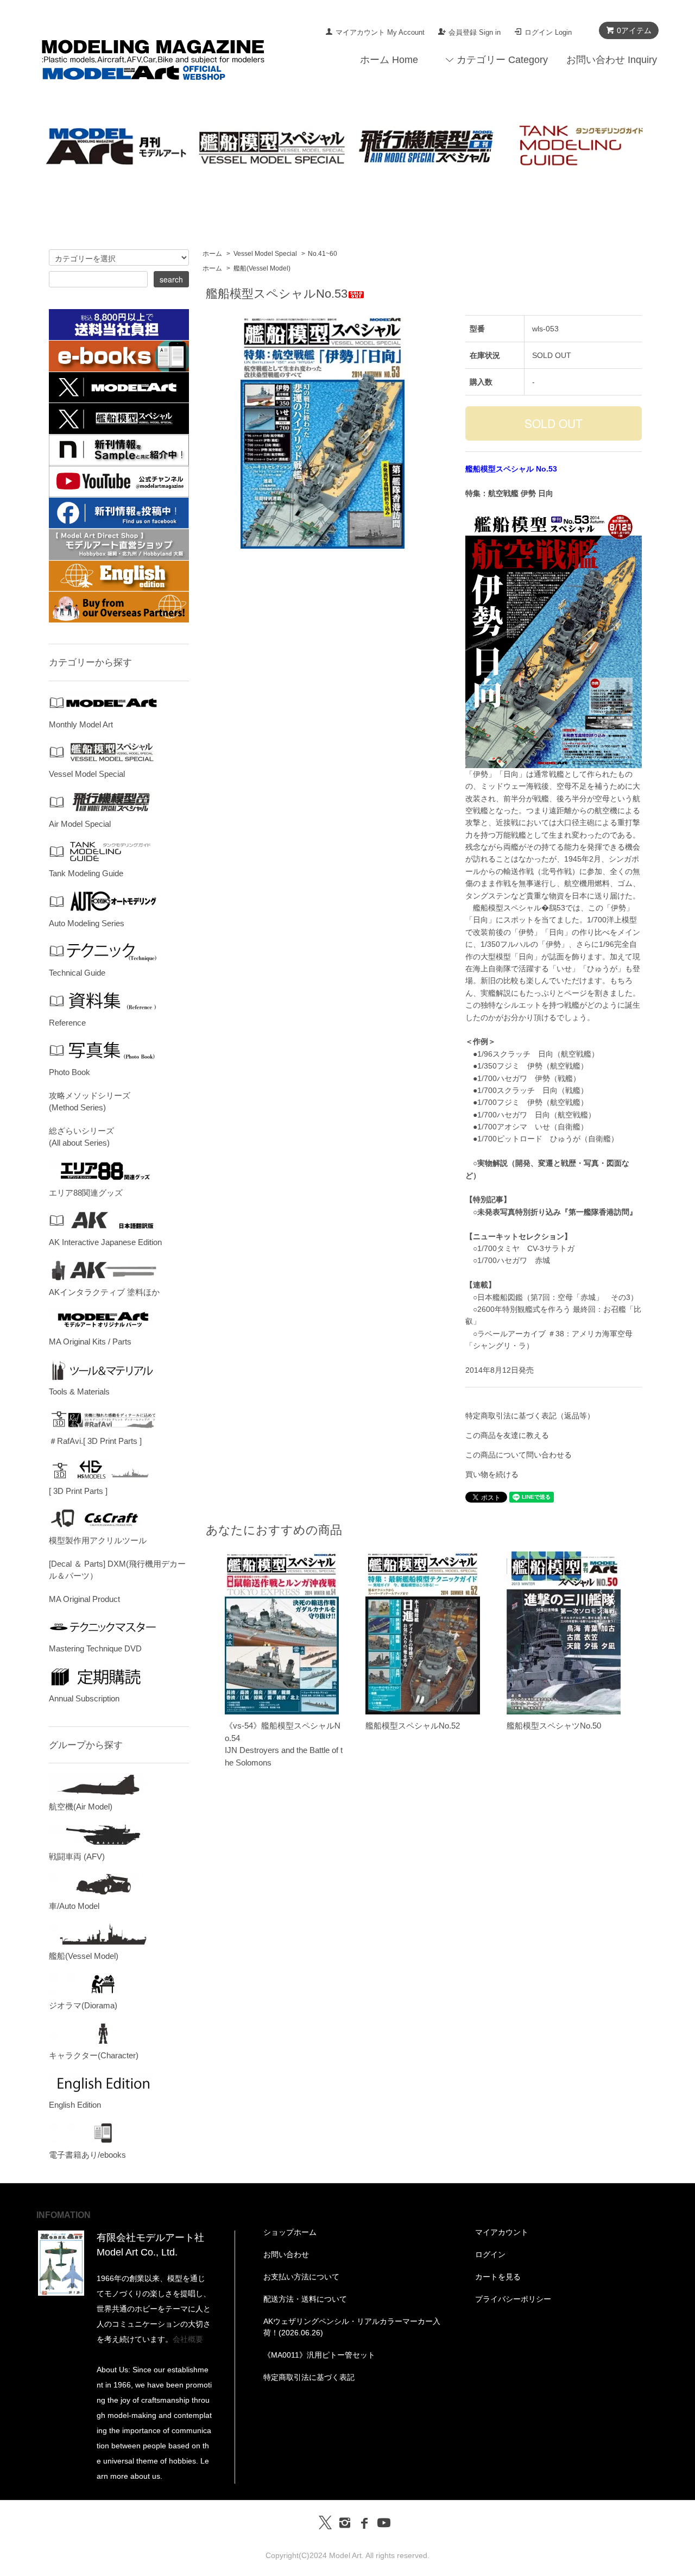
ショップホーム (290, 2232)
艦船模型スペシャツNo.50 (554, 1726)
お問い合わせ (286, 2254)
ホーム (212, 254)
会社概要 (188, 2339)
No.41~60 (323, 254)
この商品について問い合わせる (519, 1455)
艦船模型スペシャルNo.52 (413, 1726)
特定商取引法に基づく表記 (309, 2377)
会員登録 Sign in (475, 32)
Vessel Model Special (265, 254)
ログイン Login (548, 32)
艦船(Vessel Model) (262, 268)
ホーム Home (389, 60)
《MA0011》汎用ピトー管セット (319, 2355)
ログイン (490, 2254)
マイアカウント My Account (380, 32)
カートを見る (498, 2277)
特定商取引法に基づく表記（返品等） (530, 1416)
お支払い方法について (301, 2277)
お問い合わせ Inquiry (612, 60)
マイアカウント (502, 2232)
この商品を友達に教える (507, 1435)
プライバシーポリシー (513, 2299)
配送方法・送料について (305, 2299)
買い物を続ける (492, 1474)
